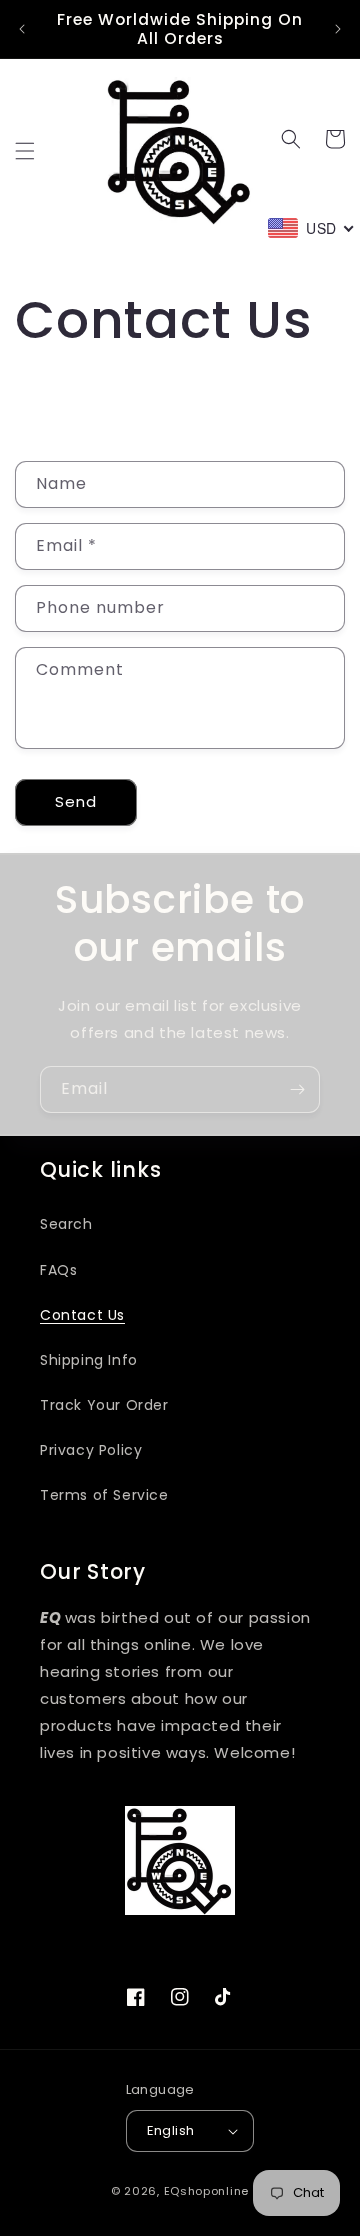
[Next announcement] (338, 29)
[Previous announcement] (22, 29)
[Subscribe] (297, 1089)
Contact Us (82, 1315)
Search (66, 1224)
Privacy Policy (91, 1450)
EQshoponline (206, 2191)
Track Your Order (104, 1405)
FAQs (58, 1270)
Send (76, 801)
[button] (25, 151)
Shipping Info (89, 1360)
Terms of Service (104, 1495)
